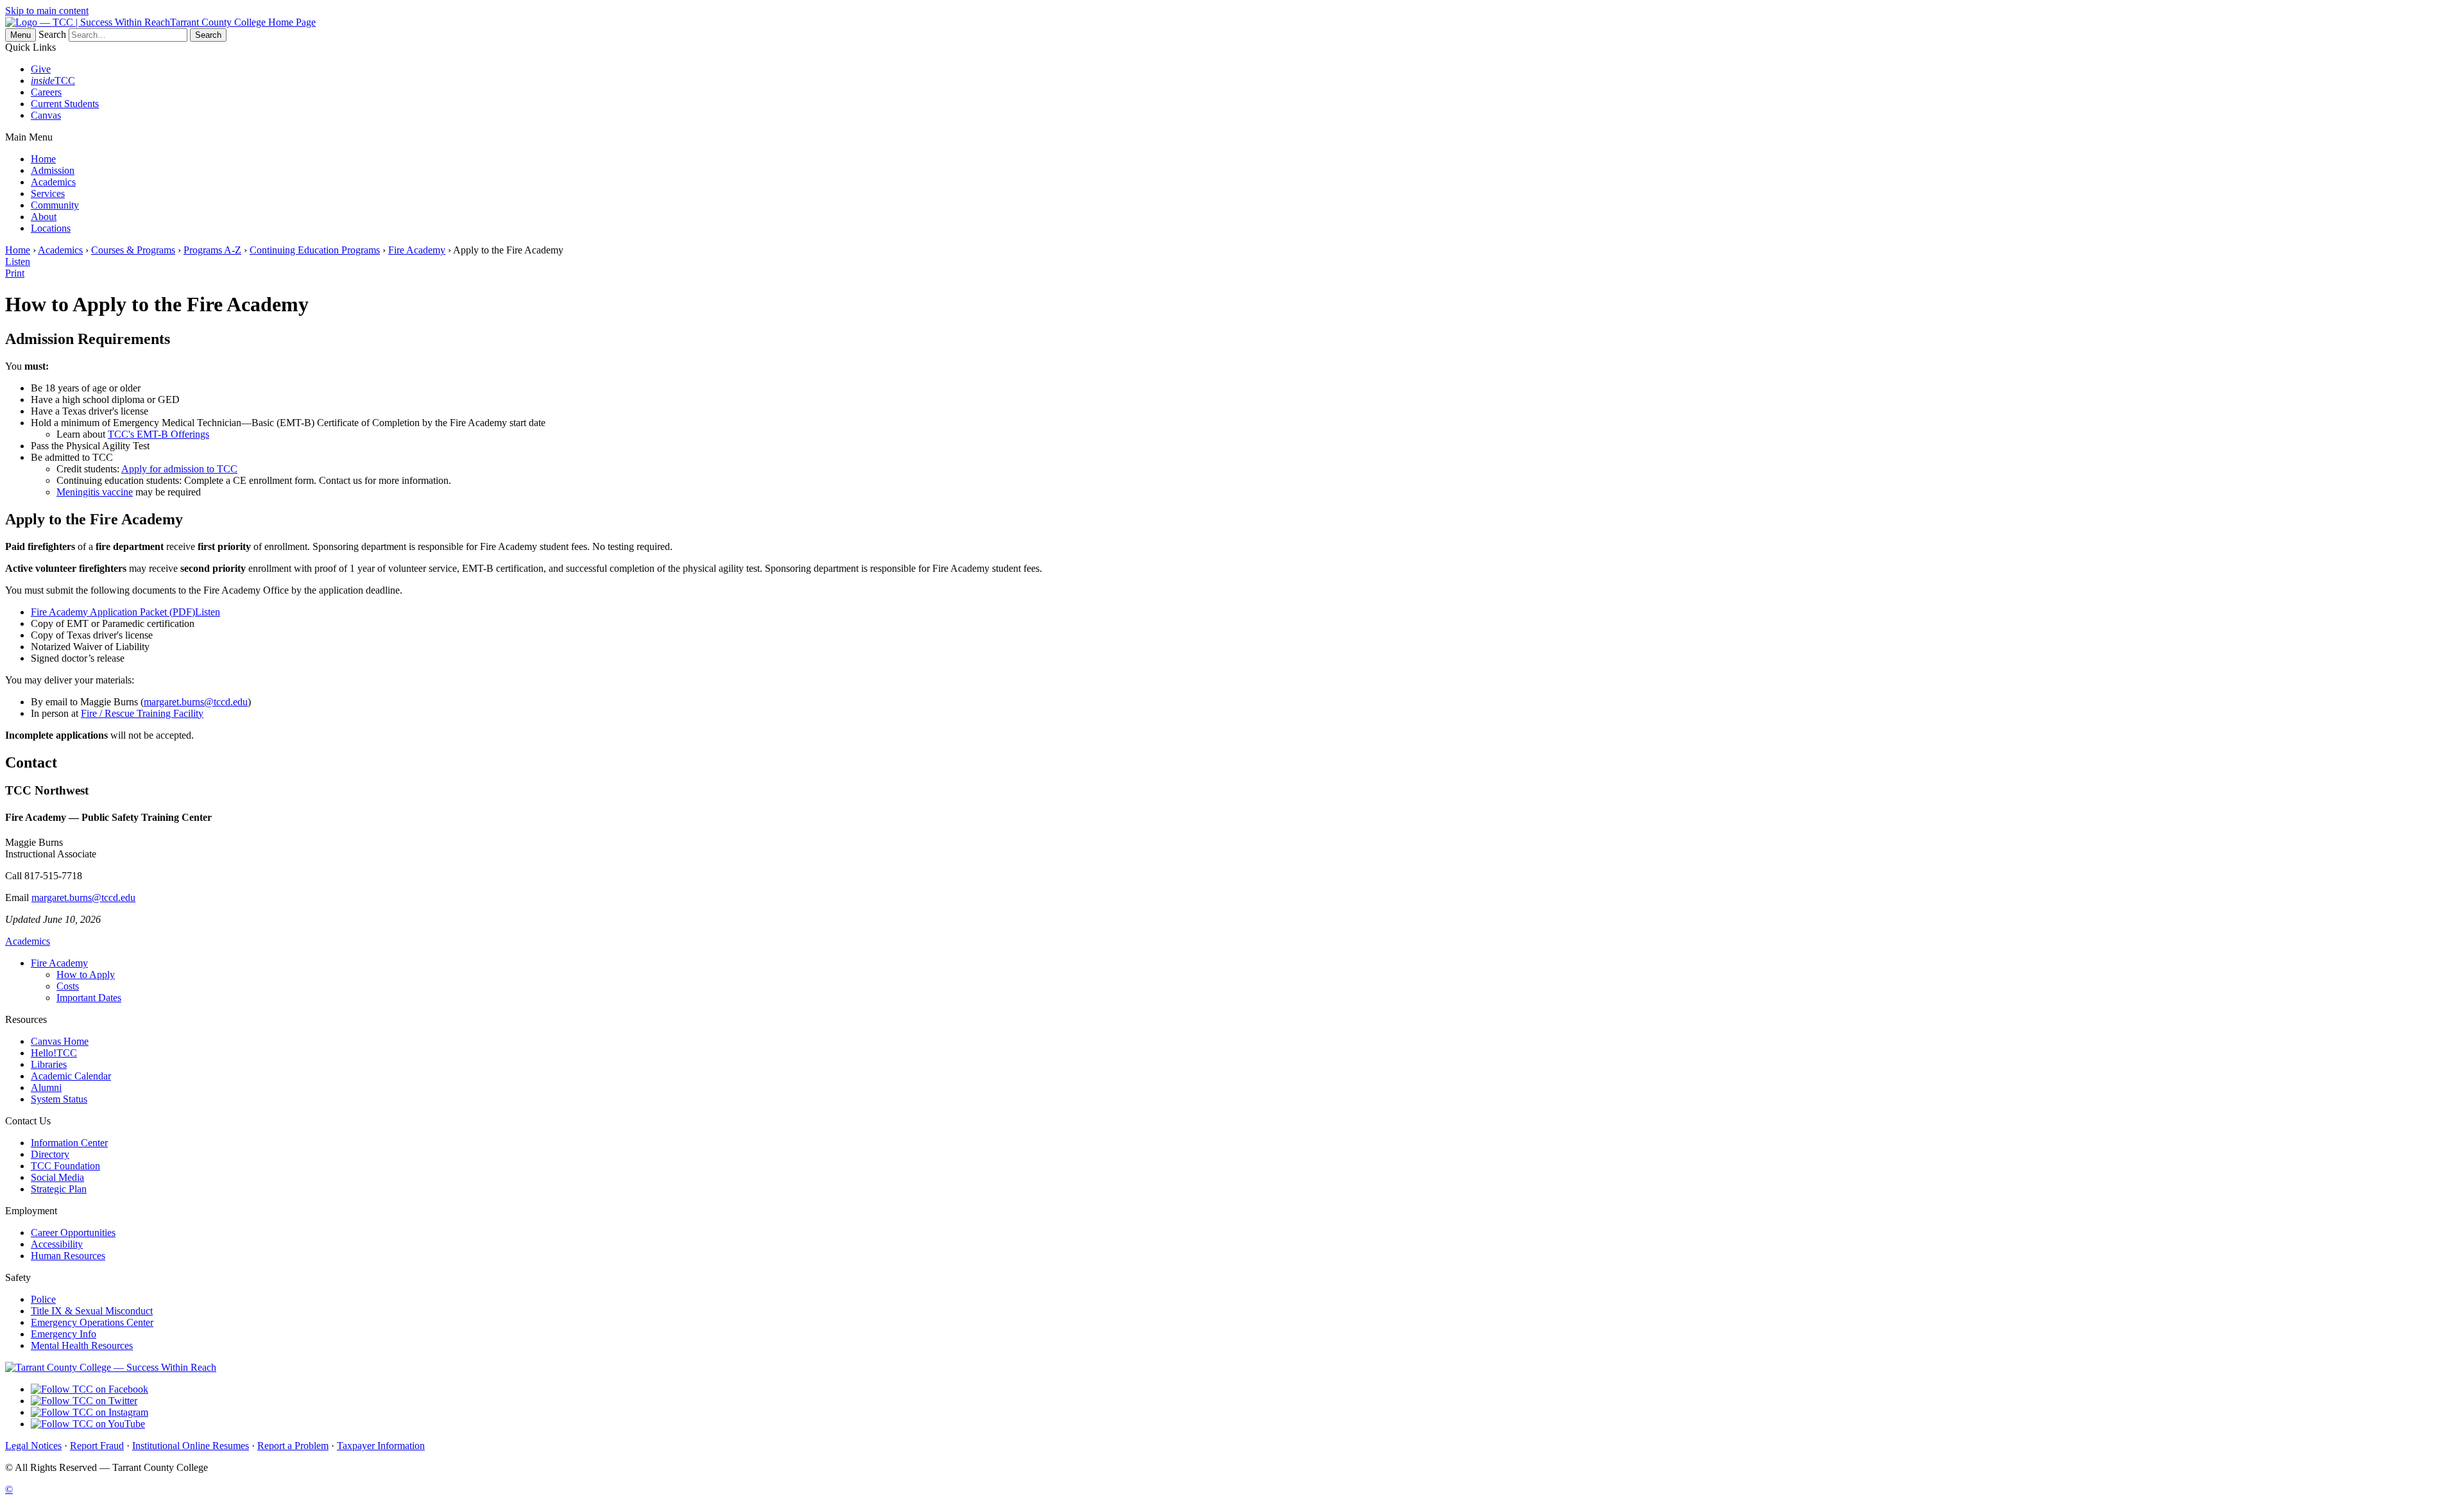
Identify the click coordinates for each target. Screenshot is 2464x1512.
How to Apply (86, 975)
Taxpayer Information (381, 1446)
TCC (53, 81)
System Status (59, 1099)
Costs (68, 986)
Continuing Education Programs (315, 250)
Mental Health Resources (82, 1345)
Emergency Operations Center (92, 1322)
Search (52, 34)
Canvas (46, 115)
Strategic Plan (59, 1189)
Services (48, 193)
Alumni (46, 1087)
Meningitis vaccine (95, 492)
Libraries (49, 1064)
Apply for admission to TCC (179, 469)
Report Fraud (97, 1446)
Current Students (65, 104)
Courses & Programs (133, 250)
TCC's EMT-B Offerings (158, 434)
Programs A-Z (212, 250)
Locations (51, 228)
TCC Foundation (65, 1166)
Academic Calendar (71, 1076)
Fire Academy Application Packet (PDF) (113, 612)
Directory (50, 1154)
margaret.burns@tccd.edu (196, 702)
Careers (46, 92)
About (44, 217)
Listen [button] (208, 612)
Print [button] (15, 273)
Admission (53, 170)
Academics (53, 182)
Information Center (69, 1143)
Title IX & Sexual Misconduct (92, 1311)
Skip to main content (47, 11)
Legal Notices (33, 1446)
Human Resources (68, 1256)
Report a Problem (293, 1446)
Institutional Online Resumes (191, 1446)
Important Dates (89, 998)
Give (41, 69)
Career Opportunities (73, 1233)
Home (43, 159)
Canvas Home (60, 1041)
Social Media (57, 1177)
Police (43, 1299)
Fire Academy (417, 250)
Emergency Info (64, 1334)
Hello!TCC (54, 1053)
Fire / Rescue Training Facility (142, 713)
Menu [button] (21, 35)
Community (55, 205)
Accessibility (57, 1244)
